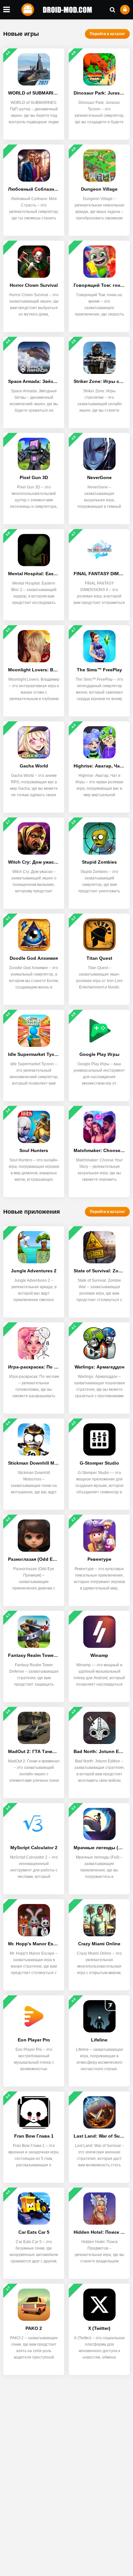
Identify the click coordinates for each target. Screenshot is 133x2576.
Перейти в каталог (107, 34)
